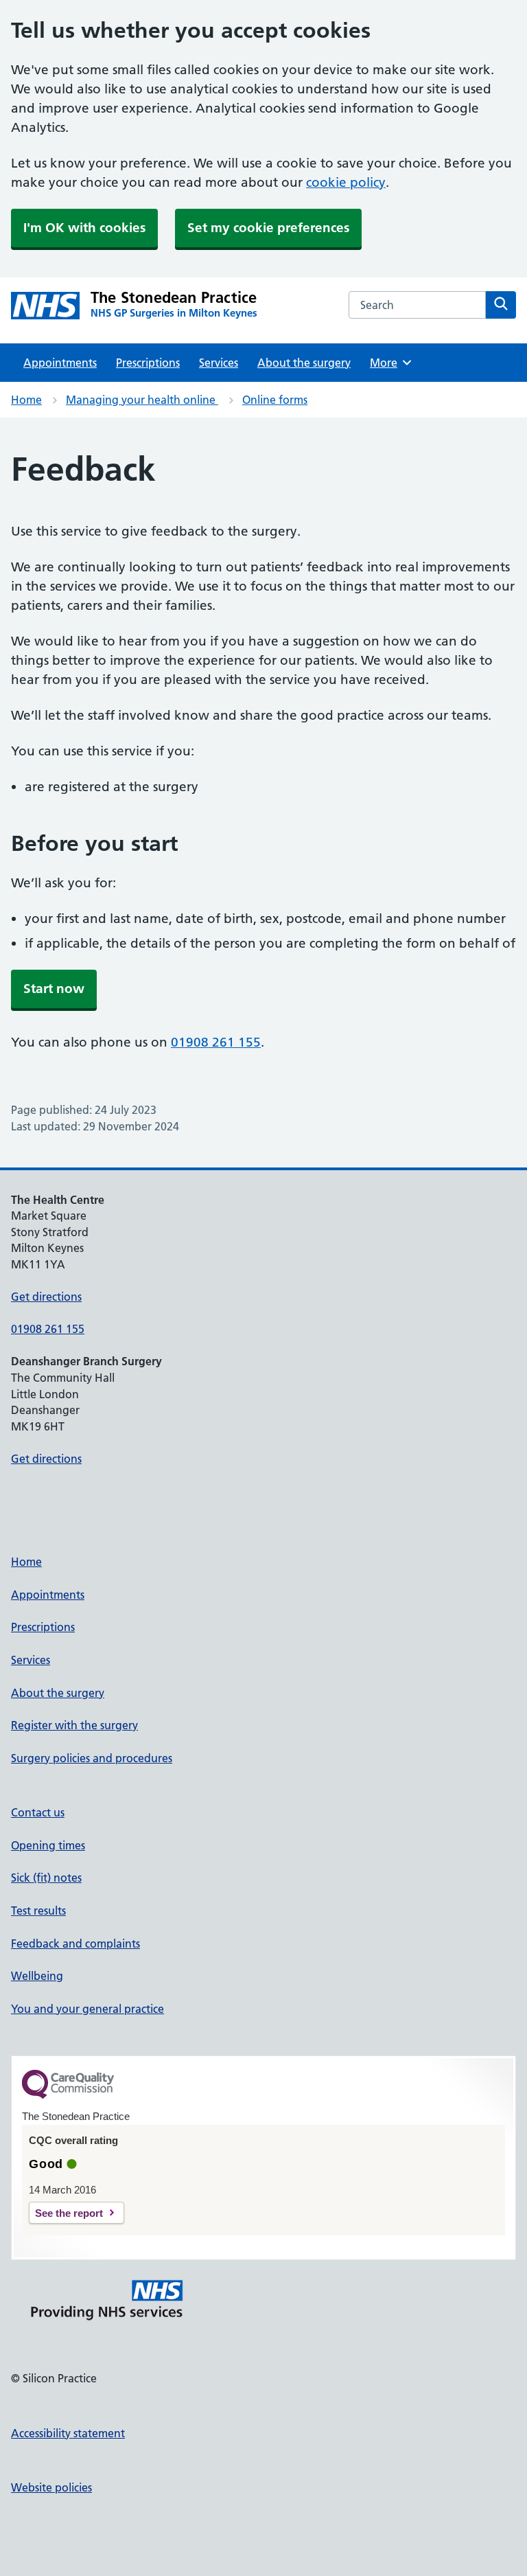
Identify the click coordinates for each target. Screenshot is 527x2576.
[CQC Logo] (68, 2095)
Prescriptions (148, 363)
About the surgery (304, 363)
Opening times (48, 1845)
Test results (38, 1911)
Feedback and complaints (75, 1944)
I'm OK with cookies (84, 228)
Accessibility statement (68, 2433)
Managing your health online (142, 400)
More (388, 363)
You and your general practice (87, 2009)
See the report (69, 2213)
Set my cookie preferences (268, 228)
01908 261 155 (216, 1042)
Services (219, 363)
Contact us (38, 1812)
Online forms (275, 400)
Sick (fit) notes (46, 1878)
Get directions (46, 1297)
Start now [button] (54, 989)
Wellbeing (37, 1976)
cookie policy (346, 182)
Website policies (51, 2487)
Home (26, 400)
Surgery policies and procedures (92, 1758)
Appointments (60, 363)
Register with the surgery (74, 1725)
